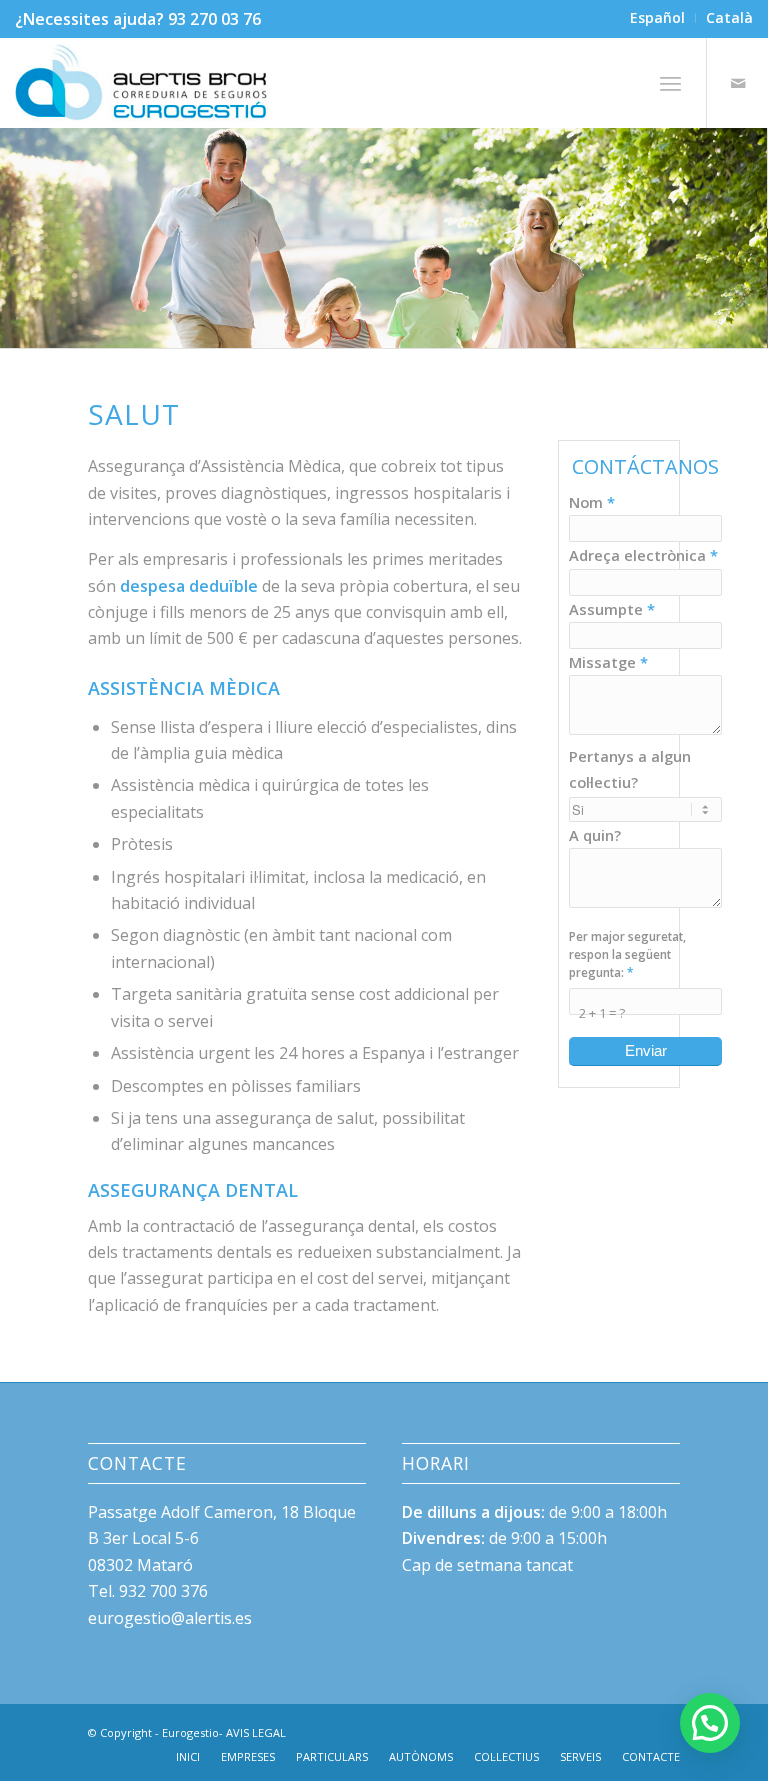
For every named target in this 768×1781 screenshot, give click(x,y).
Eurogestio (190, 1732)
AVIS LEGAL (256, 1732)
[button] (710, 1723)
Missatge (608, 662)
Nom (592, 502)
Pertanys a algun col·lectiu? (630, 769)
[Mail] (738, 83)
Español (657, 17)
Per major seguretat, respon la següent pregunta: (627, 954)
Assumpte (612, 609)
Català (729, 17)
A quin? (595, 835)
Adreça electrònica (643, 555)
